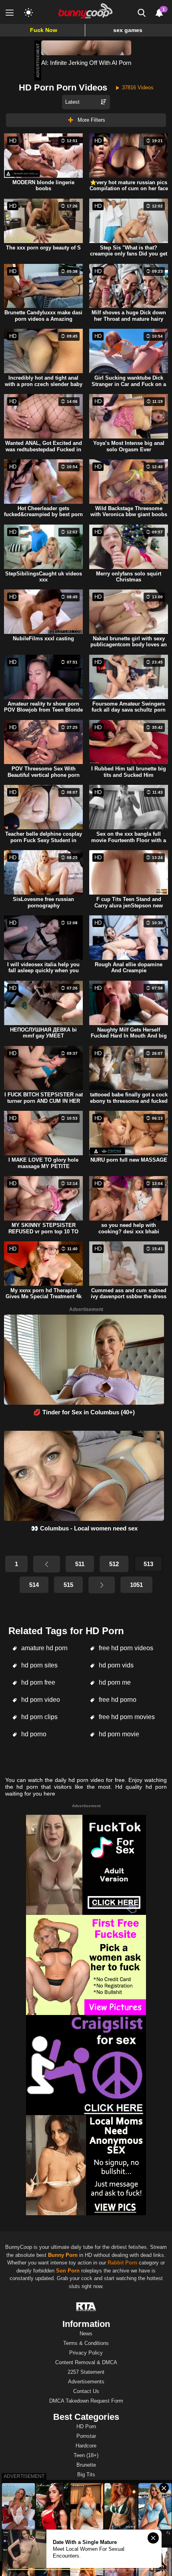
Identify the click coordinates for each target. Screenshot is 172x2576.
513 (148, 1564)
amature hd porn (44, 1648)
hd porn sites (39, 1665)
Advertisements (86, 2382)
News (86, 2334)
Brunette (86, 2465)
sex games (128, 30)
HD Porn (86, 2426)
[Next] (102, 1585)
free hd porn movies (126, 1717)
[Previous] (46, 1564)
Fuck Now (44, 30)
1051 (136, 1585)
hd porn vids (115, 1665)
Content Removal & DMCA (86, 2362)
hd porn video (40, 1700)
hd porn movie (118, 1734)
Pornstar (86, 2436)
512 (114, 1564)
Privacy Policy (86, 2353)
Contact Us (86, 2391)
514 (34, 1585)
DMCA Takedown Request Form (86, 2401)
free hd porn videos (125, 1648)
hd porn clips (39, 1717)
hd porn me (114, 1682)
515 (68, 1585)
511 (80, 1564)
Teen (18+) (86, 2455)
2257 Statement (86, 2372)
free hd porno (117, 1700)
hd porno (33, 1734)
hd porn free (37, 1682)
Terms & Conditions (86, 2343)
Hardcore (86, 2446)
